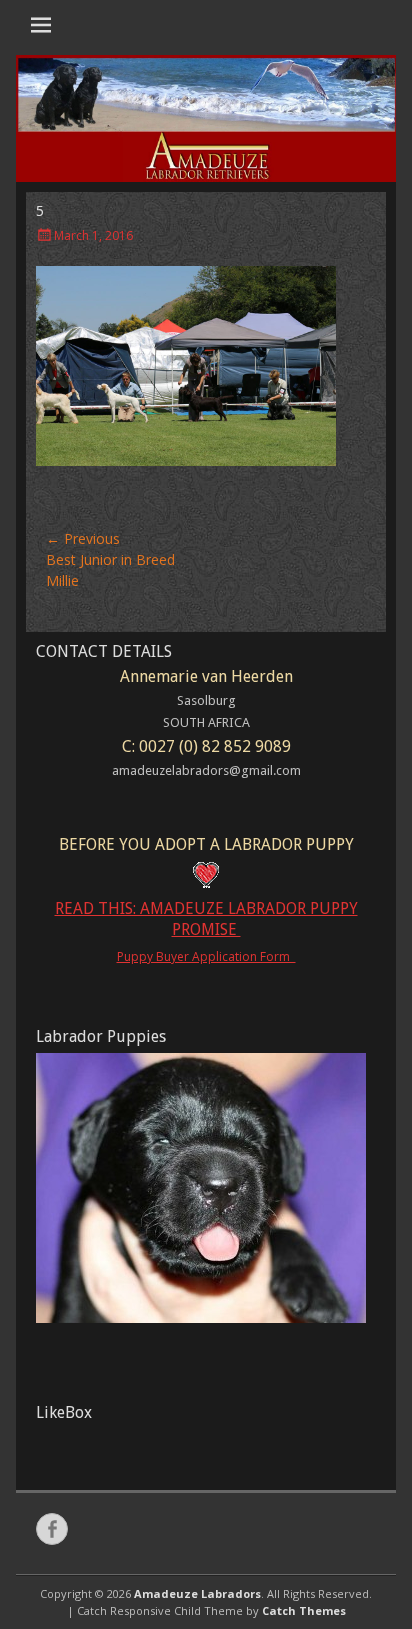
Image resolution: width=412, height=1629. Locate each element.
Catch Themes (304, 1610)
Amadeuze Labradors (197, 1593)
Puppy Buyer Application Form (206, 956)
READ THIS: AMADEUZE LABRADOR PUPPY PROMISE (206, 919)
